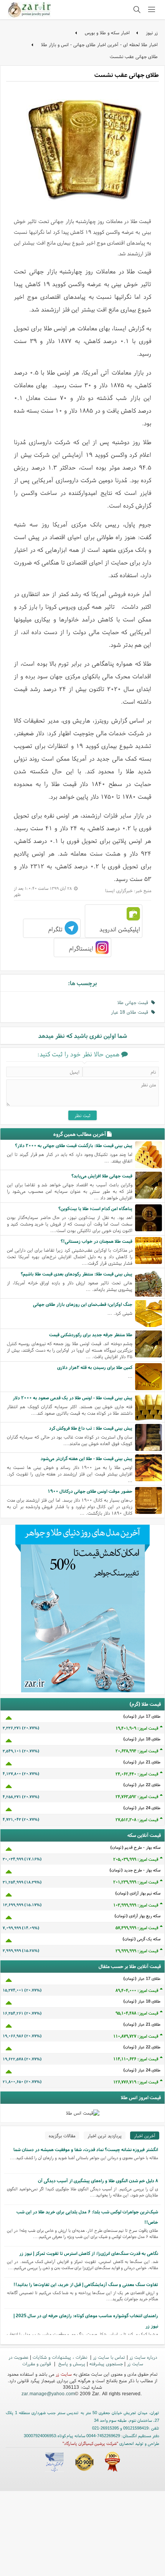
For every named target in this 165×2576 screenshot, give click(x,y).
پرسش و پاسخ (71, 2364)
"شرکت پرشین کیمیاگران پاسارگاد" (90, 2443)
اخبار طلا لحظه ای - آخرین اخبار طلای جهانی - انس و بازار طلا (99, 44)
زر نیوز (152, 32)
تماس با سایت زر (109, 2357)
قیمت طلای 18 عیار (131, 1012)
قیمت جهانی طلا (134, 1002)
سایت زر (64, 2374)
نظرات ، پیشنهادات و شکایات (61, 2357)
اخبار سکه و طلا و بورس (107, 32)
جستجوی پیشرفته (106, 2364)
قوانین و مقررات (37, 2364)
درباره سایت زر (143, 2357)
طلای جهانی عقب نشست (134, 56)
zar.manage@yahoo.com (48, 2394)
